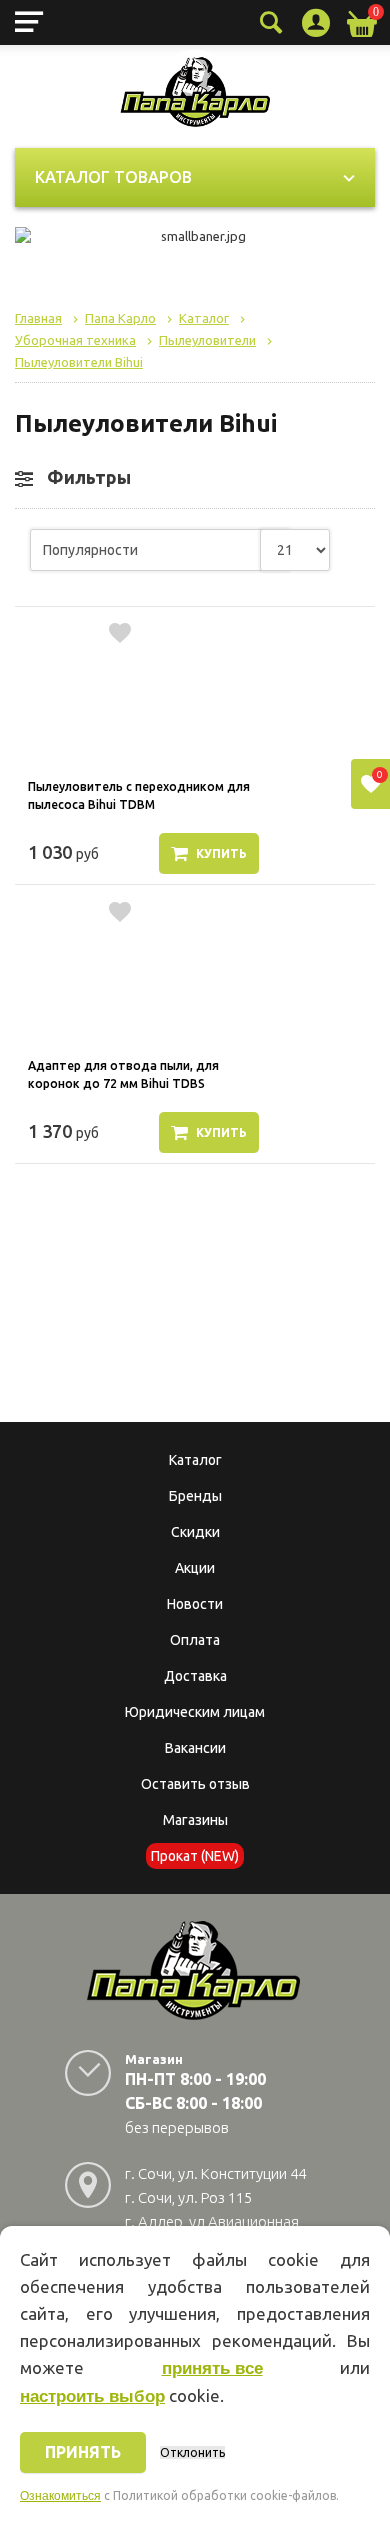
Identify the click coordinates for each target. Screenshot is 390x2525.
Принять (83, 2452)
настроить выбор (92, 2396)
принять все (212, 2368)
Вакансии (195, 1748)
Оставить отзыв (195, 1784)
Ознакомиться (60, 2496)
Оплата (195, 1640)
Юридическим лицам (195, 1712)
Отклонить (192, 2452)
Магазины (195, 1820)
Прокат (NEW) (195, 1856)
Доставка (195, 1676)
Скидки (195, 1532)
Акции (195, 1568)
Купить (221, 853)
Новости (195, 1604)
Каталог (195, 1460)
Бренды (195, 1496)
